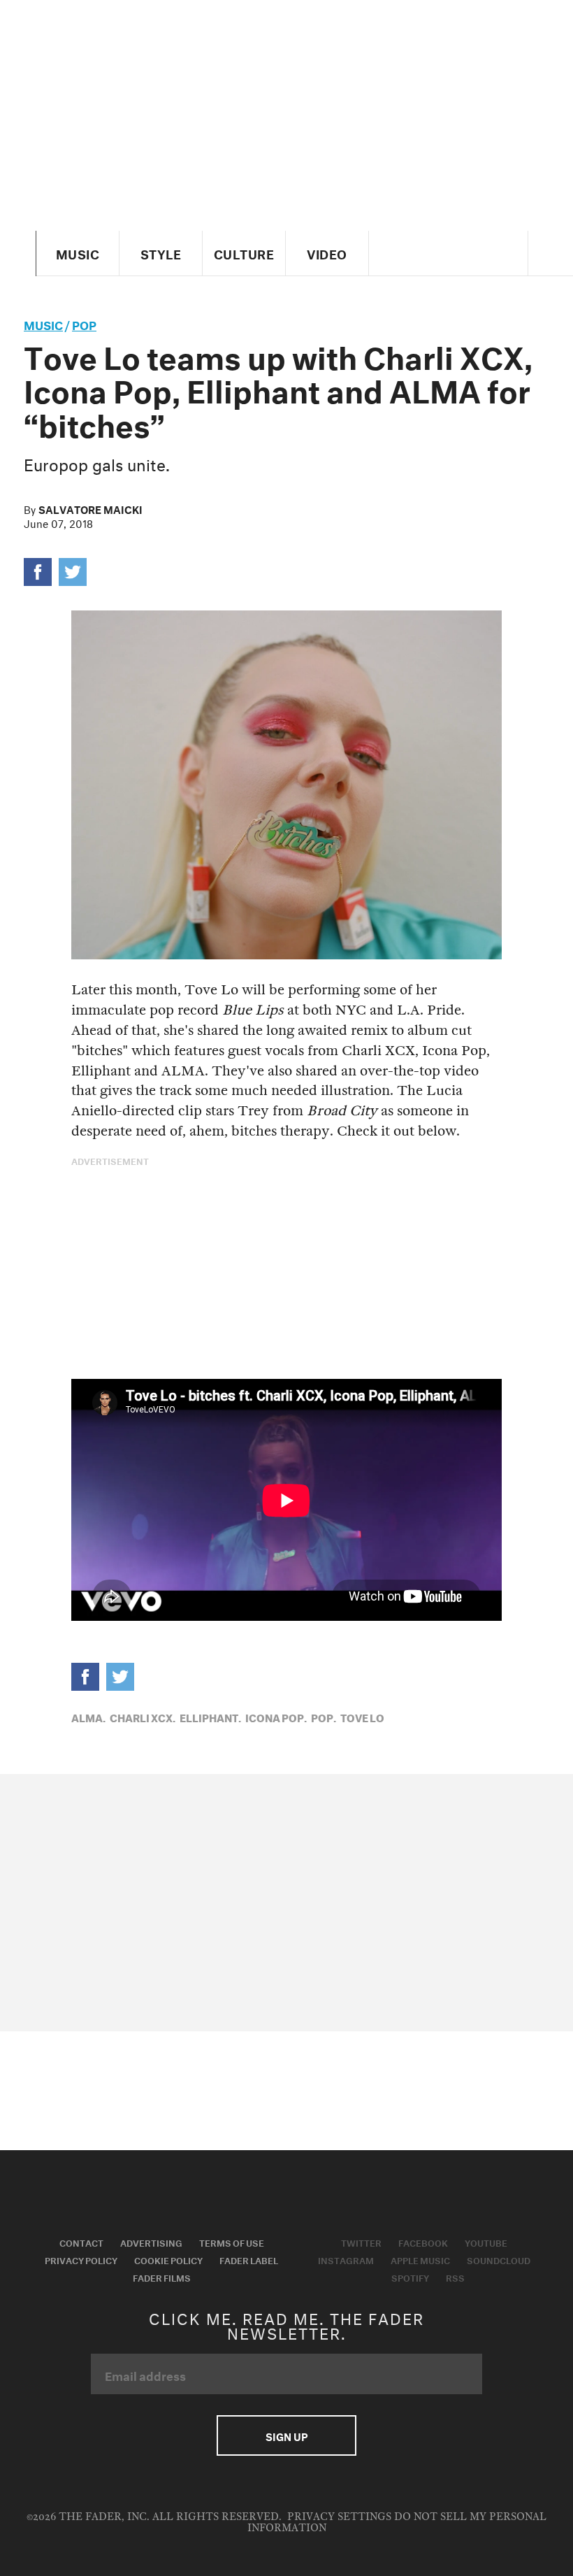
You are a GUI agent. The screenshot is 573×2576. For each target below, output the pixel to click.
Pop (84, 323)
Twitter (361, 2242)
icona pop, (276, 1717)
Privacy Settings (339, 2517)
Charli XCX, (143, 1717)
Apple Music (420, 2259)
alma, (88, 1717)
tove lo (362, 1717)
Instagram (346, 2259)
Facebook (423, 2242)
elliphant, (210, 1717)
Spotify (410, 2277)
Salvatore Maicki (90, 508)
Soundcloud (499, 2259)
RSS (455, 2277)
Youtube (486, 2242)
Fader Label (249, 2259)
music (43, 323)
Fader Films (162, 2277)
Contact (81, 2242)
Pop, (324, 1717)
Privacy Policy (81, 2259)
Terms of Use (232, 2242)
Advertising (151, 2242)
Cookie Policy (168, 2259)
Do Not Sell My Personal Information (397, 2523)
